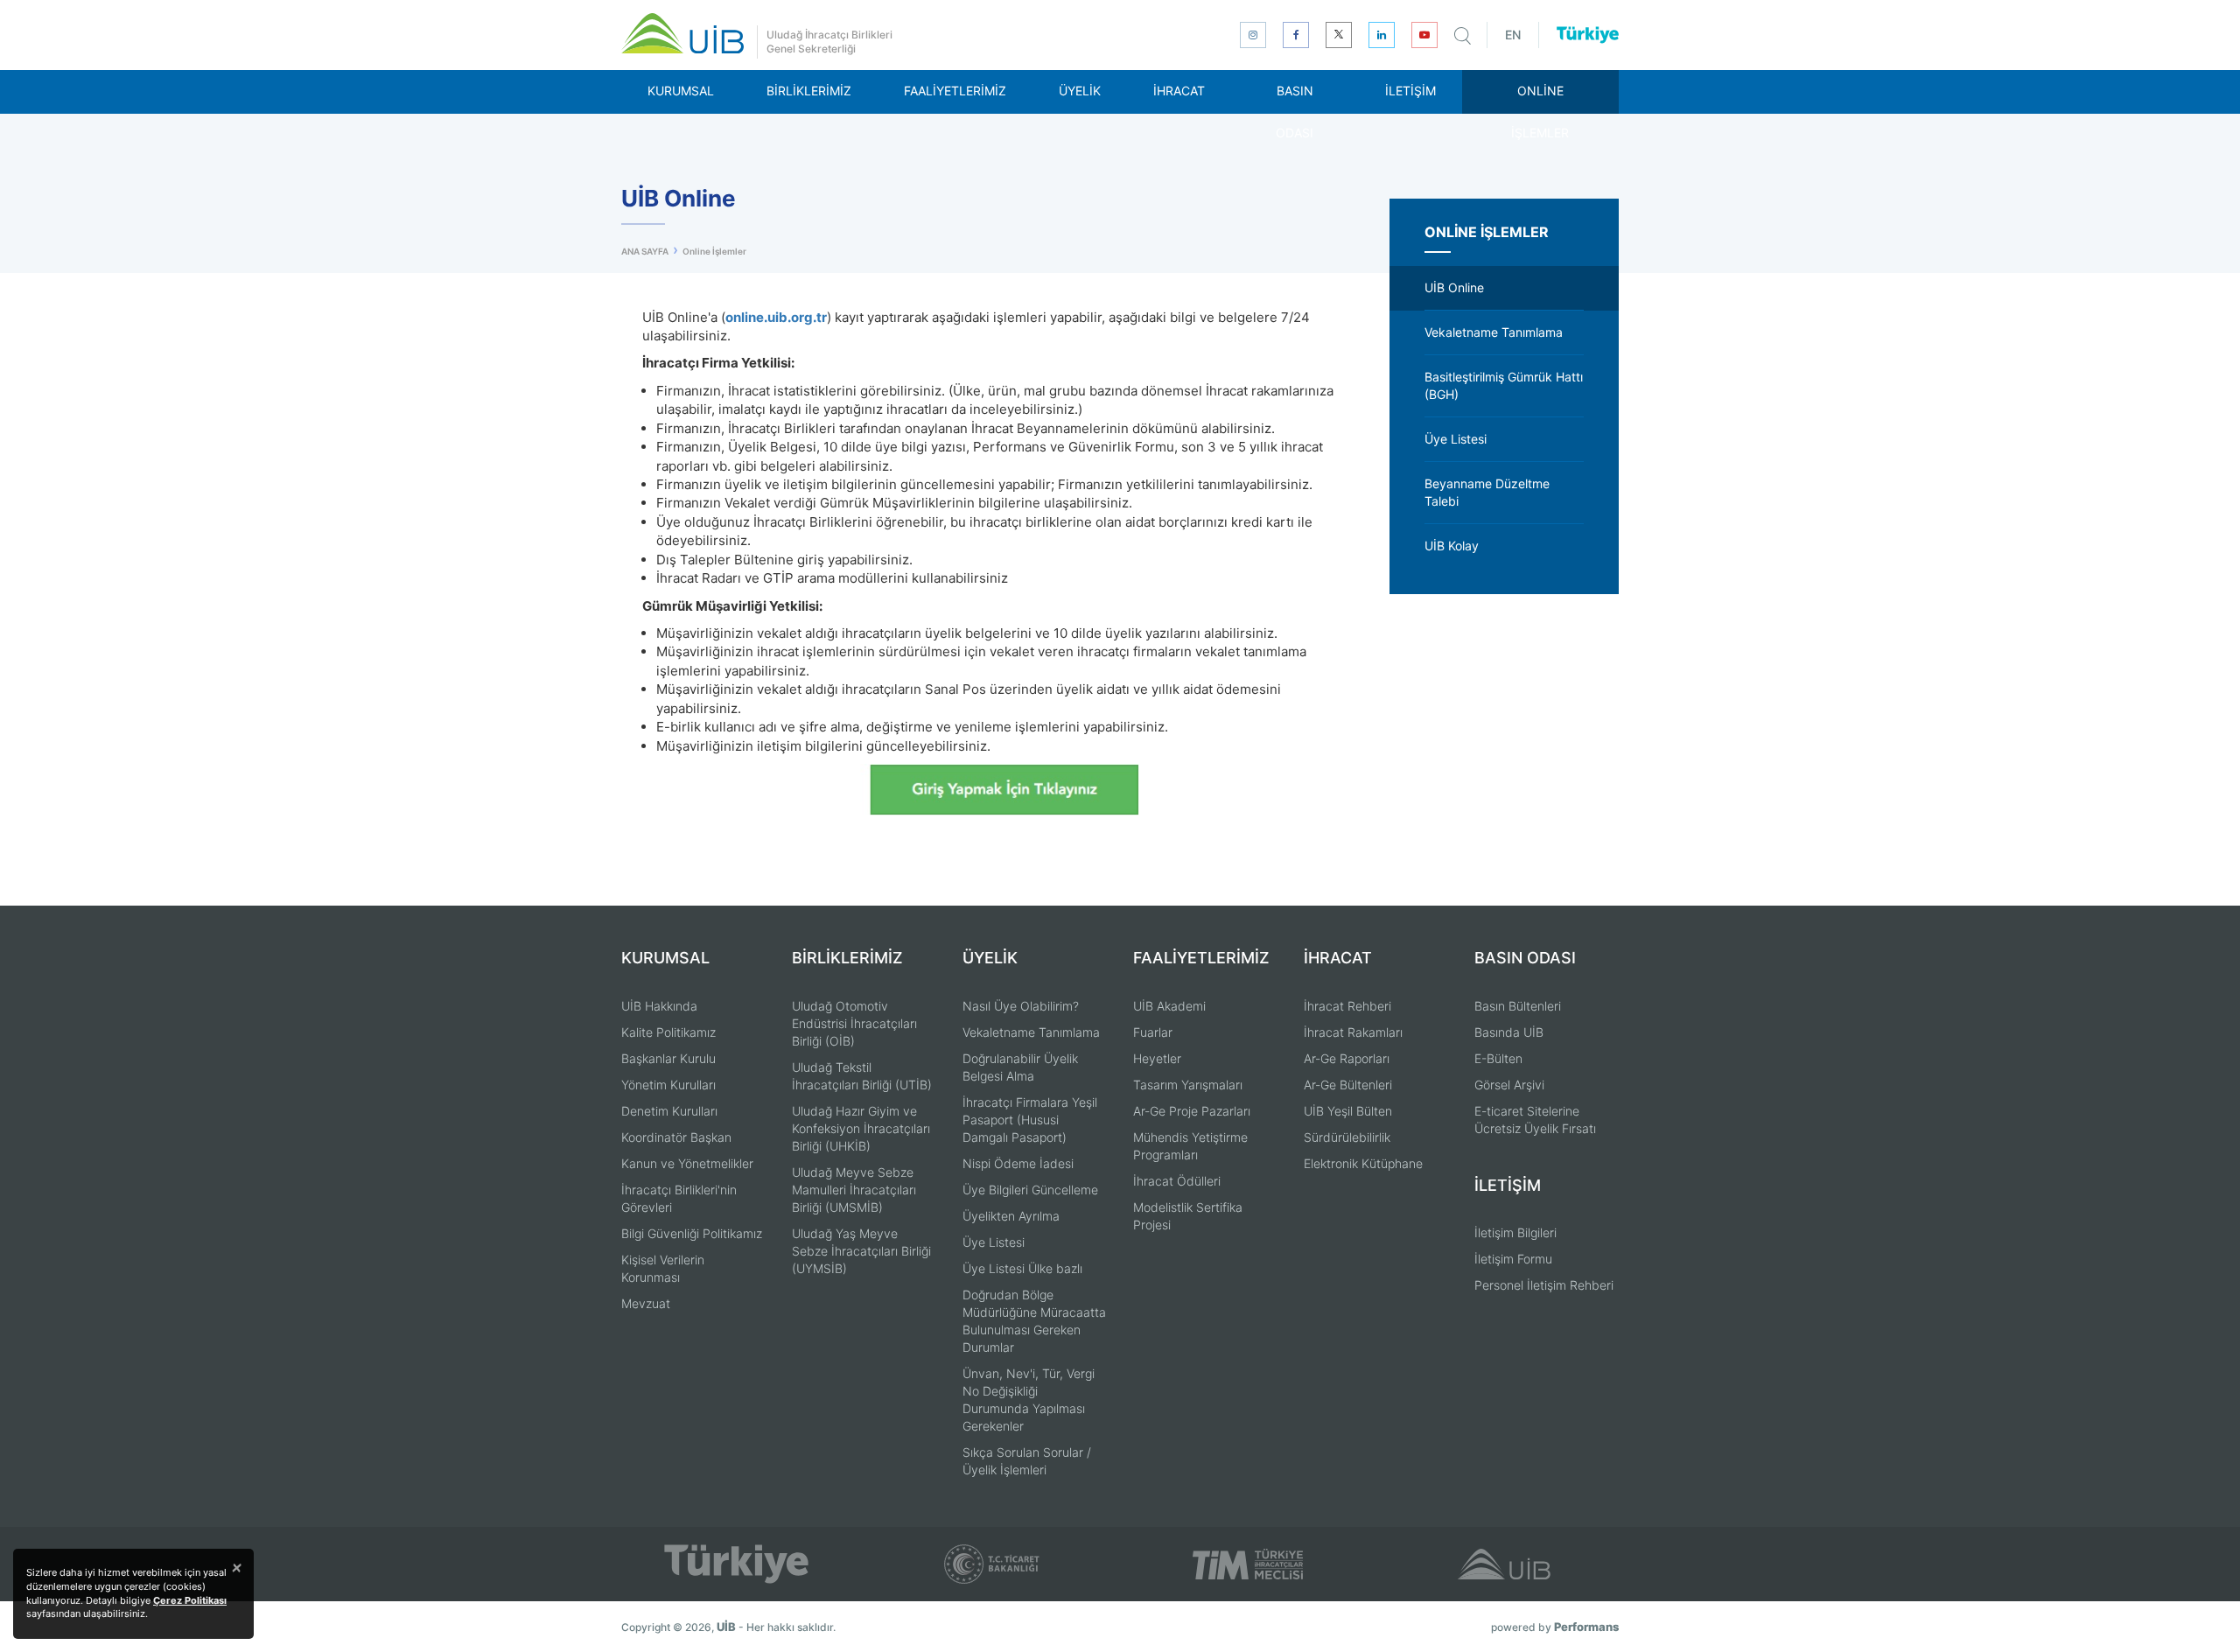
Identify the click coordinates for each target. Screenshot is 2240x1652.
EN (1513, 35)
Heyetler (1157, 1058)
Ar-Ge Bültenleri (1348, 1085)
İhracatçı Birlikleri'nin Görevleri (679, 1198)
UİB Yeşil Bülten (1348, 1111)
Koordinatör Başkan (676, 1137)
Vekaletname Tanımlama (1031, 1032)
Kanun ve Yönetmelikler (687, 1163)
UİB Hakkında (659, 1006)
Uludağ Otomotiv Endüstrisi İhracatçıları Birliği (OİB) (854, 1023)
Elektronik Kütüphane (1363, 1163)
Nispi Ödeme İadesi (1018, 1163)
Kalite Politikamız (668, 1032)
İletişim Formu (1513, 1259)
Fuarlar (1153, 1032)
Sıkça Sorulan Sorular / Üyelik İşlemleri (1027, 1461)
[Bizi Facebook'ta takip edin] (1296, 35)
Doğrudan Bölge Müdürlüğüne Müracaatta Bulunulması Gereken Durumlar (1034, 1321)
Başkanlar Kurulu (668, 1058)
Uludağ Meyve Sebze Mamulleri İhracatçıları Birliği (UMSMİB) (854, 1190)
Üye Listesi (994, 1242)
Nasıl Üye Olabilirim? (1021, 1006)
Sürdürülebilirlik (1347, 1137)
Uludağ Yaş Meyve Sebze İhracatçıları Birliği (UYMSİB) (861, 1251)
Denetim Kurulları (669, 1111)
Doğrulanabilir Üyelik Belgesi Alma (1020, 1067)
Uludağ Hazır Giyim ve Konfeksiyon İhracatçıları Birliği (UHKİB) (861, 1128)
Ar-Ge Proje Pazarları (1192, 1111)
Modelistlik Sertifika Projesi (1188, 1216)
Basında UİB (1509, 1032)
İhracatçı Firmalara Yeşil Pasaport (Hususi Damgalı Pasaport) (1030, 1120)
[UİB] (682, 33)
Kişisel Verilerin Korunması (663, 1268)
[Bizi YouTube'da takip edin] (1424, 35)
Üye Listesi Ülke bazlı (1022, 1268)
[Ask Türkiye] (1588, 35)
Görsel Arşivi (1509, 1085)
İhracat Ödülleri (1177, 1181)
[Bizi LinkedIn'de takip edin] (1382, 35)
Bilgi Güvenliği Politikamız (692, 1233)
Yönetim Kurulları (668, 1085)
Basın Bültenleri (1518, 1006)
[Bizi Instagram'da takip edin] (1253, 35)
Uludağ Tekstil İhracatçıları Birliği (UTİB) (862, 1076)
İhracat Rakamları (1353, 1032)
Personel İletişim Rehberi (1544, 1285)
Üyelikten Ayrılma (1011, 1216)
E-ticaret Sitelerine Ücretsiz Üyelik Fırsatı (1535, 1120)
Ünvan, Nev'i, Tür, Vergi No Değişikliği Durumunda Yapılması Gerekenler (1029, 1400)
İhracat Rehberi (1347, 1006)
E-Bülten (1498, 1058)
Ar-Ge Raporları (1347, 1058)
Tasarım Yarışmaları (1188, 1085)
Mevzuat (646, 1303)
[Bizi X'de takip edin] (1339, 35)
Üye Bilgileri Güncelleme (1030, 1190)
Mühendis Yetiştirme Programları (1190, 1146)
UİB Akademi (1169, 1006)
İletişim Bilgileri (1515, 1232)
